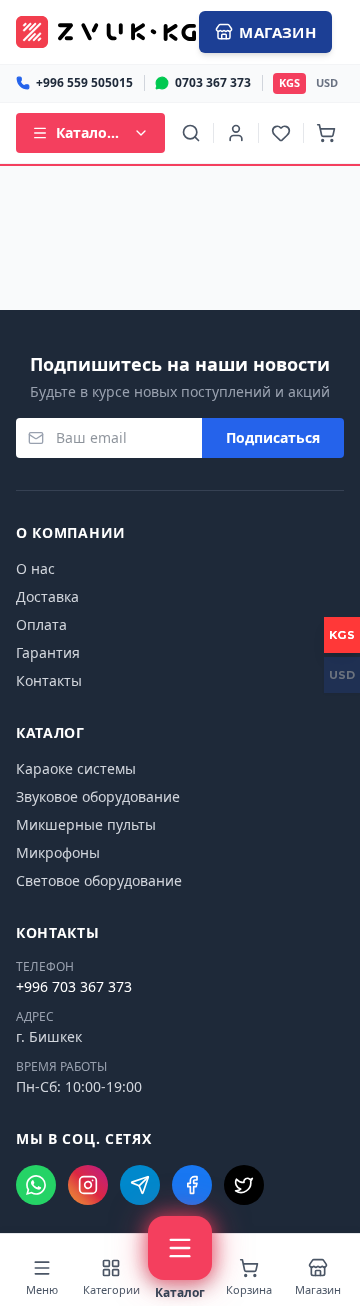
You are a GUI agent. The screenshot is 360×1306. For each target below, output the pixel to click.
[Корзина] (326, 133)
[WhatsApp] (36, 1185)
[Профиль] (236, 133)
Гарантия (48, 652)
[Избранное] (281, 133)
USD (327, 82)
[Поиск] (191, 133)
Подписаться (273, 437)
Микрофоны (58, 852)
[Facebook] (192, 1185)
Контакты (49, 680)
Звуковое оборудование (98, 796)
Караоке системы (76, 768)
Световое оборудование (99, 880)
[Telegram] (140, 1185)
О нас (35, 568)
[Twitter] (244, 1185)
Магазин (277, 32)
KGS (289, 82)
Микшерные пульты (86, 824)
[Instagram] (88, 1185)
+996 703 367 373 (74, 986)
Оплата (41, 624)
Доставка (47, 596)
